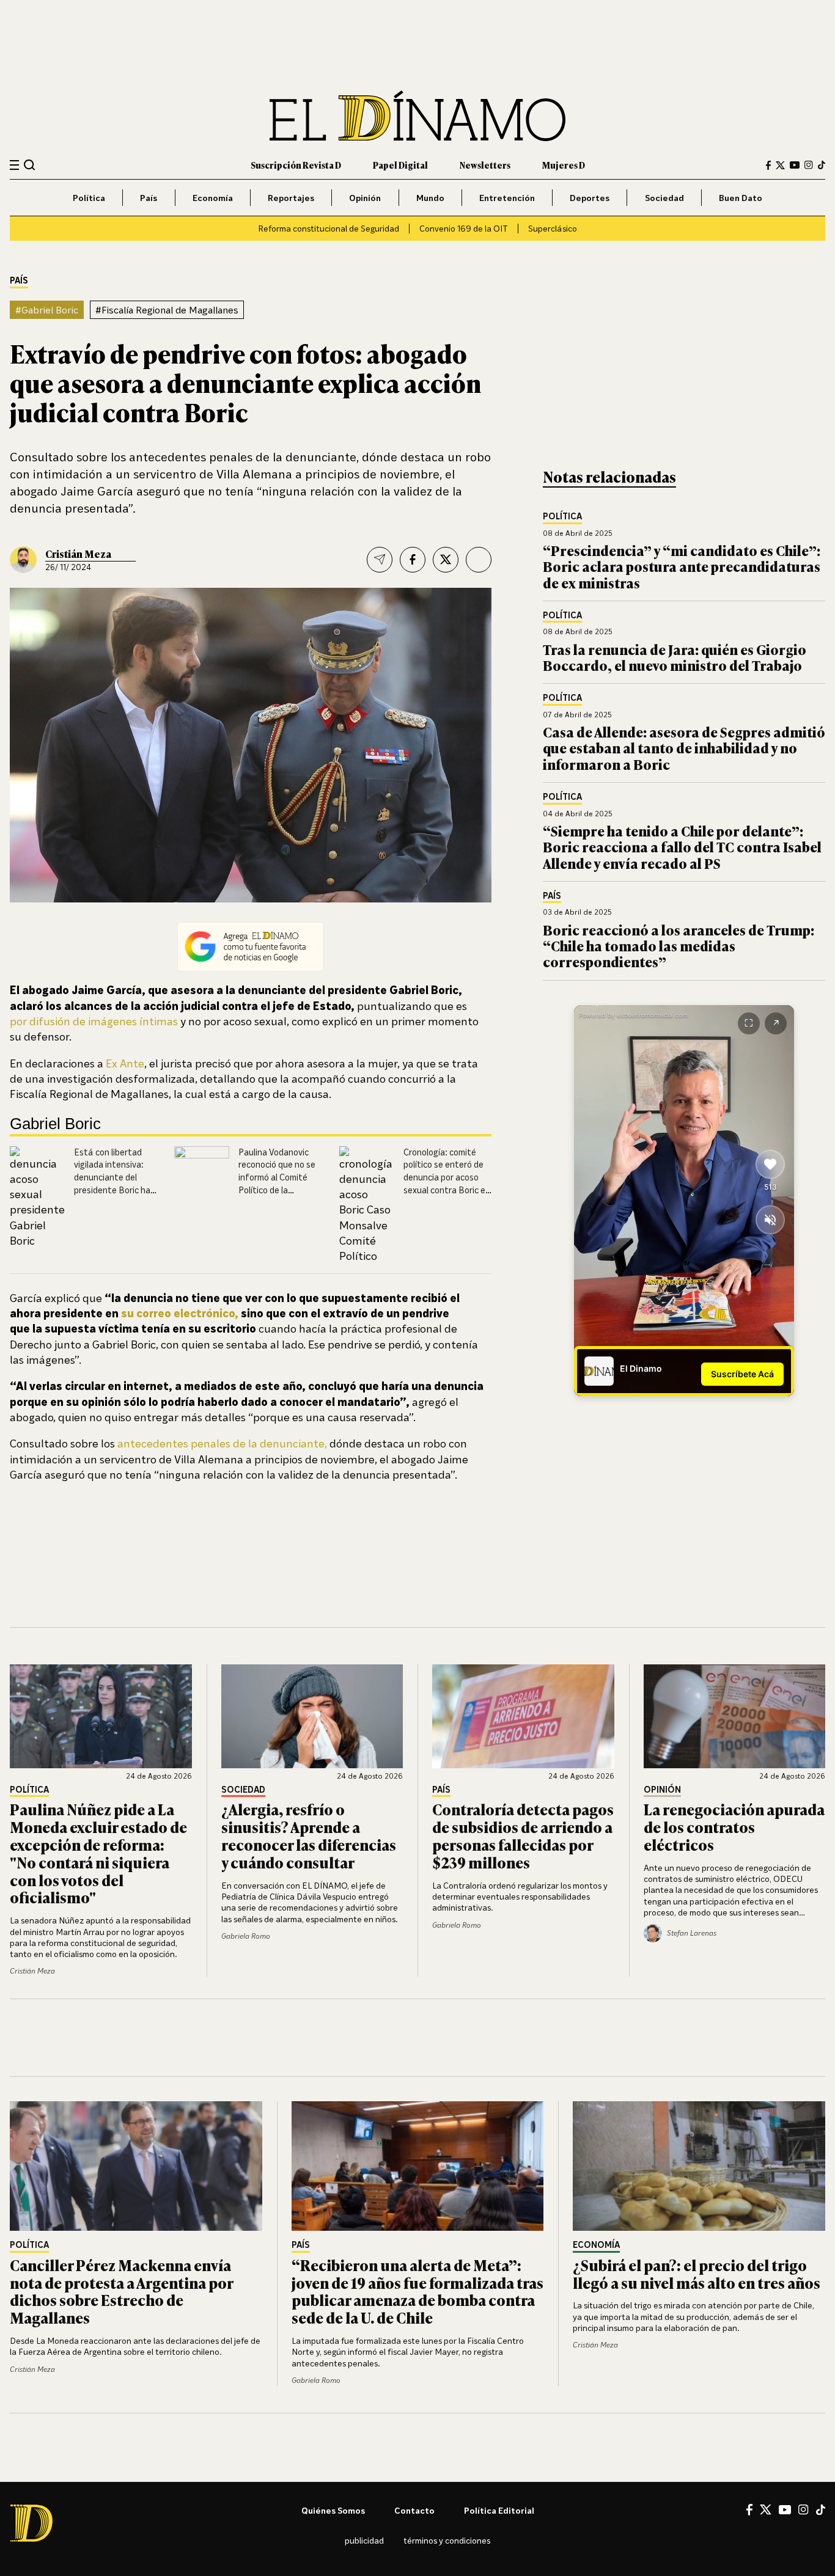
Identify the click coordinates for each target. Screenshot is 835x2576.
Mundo (430, 198)
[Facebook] (768, 165)
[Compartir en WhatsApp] (479, 560)
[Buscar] (30, 165)
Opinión (365, 198)
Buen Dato (741, 198)
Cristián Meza (78, 554)
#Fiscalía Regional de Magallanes (167, 310)
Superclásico (553, 228)
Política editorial (499, 2510)
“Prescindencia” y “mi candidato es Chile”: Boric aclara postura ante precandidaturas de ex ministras (682, 566)
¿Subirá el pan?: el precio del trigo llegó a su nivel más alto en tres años (697, 2274)
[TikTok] (822, 165)
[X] (766, 2509)
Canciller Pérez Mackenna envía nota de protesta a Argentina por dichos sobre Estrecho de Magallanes (121, 2291)
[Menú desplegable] (14, 165)
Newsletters (485, 165)
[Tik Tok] (821, 2510)
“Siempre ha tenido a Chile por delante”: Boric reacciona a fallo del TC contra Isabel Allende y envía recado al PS (682, 847)
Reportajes (291, 198)
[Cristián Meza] (23, 560)
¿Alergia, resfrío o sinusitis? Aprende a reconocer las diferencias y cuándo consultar (309, 1835)
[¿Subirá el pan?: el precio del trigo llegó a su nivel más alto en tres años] (699, 2166)
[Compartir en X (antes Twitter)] (446, 560)
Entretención (507, 198)
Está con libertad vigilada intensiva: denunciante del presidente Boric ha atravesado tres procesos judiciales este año (112, 1190)
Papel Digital (400, 165)
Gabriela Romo (246, 1936)
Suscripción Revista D (296, 165)
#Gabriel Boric (47, 310)
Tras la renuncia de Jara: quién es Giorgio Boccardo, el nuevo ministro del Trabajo (675, 657)
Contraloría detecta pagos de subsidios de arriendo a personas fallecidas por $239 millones (523, 1835)
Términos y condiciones (447, 2540)
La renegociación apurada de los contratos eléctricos (734, 1827)
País (149, 198)
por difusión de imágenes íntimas (94, 1021)
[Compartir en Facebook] (413, 560)
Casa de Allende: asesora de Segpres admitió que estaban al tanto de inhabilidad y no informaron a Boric (684, 748)
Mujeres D (564, 165)
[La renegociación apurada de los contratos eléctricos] (735, 1716)
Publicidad (364, 2540)
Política (89, 198)
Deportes (590, 198)
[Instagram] (809, 165)
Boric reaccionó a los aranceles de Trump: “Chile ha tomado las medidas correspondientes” (679, 946)
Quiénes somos (333, 2510)
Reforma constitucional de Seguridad (329, 228)
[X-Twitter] (780, 165)
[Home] (417, 116)
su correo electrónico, (180, 1313)
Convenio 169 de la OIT (464, 228)
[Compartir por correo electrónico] (380, 560)
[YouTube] (795, 165)
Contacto (414, 2510)
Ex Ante (125, 1063)
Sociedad (664, 198)
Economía (213, 198)
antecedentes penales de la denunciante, (222, 1443)
